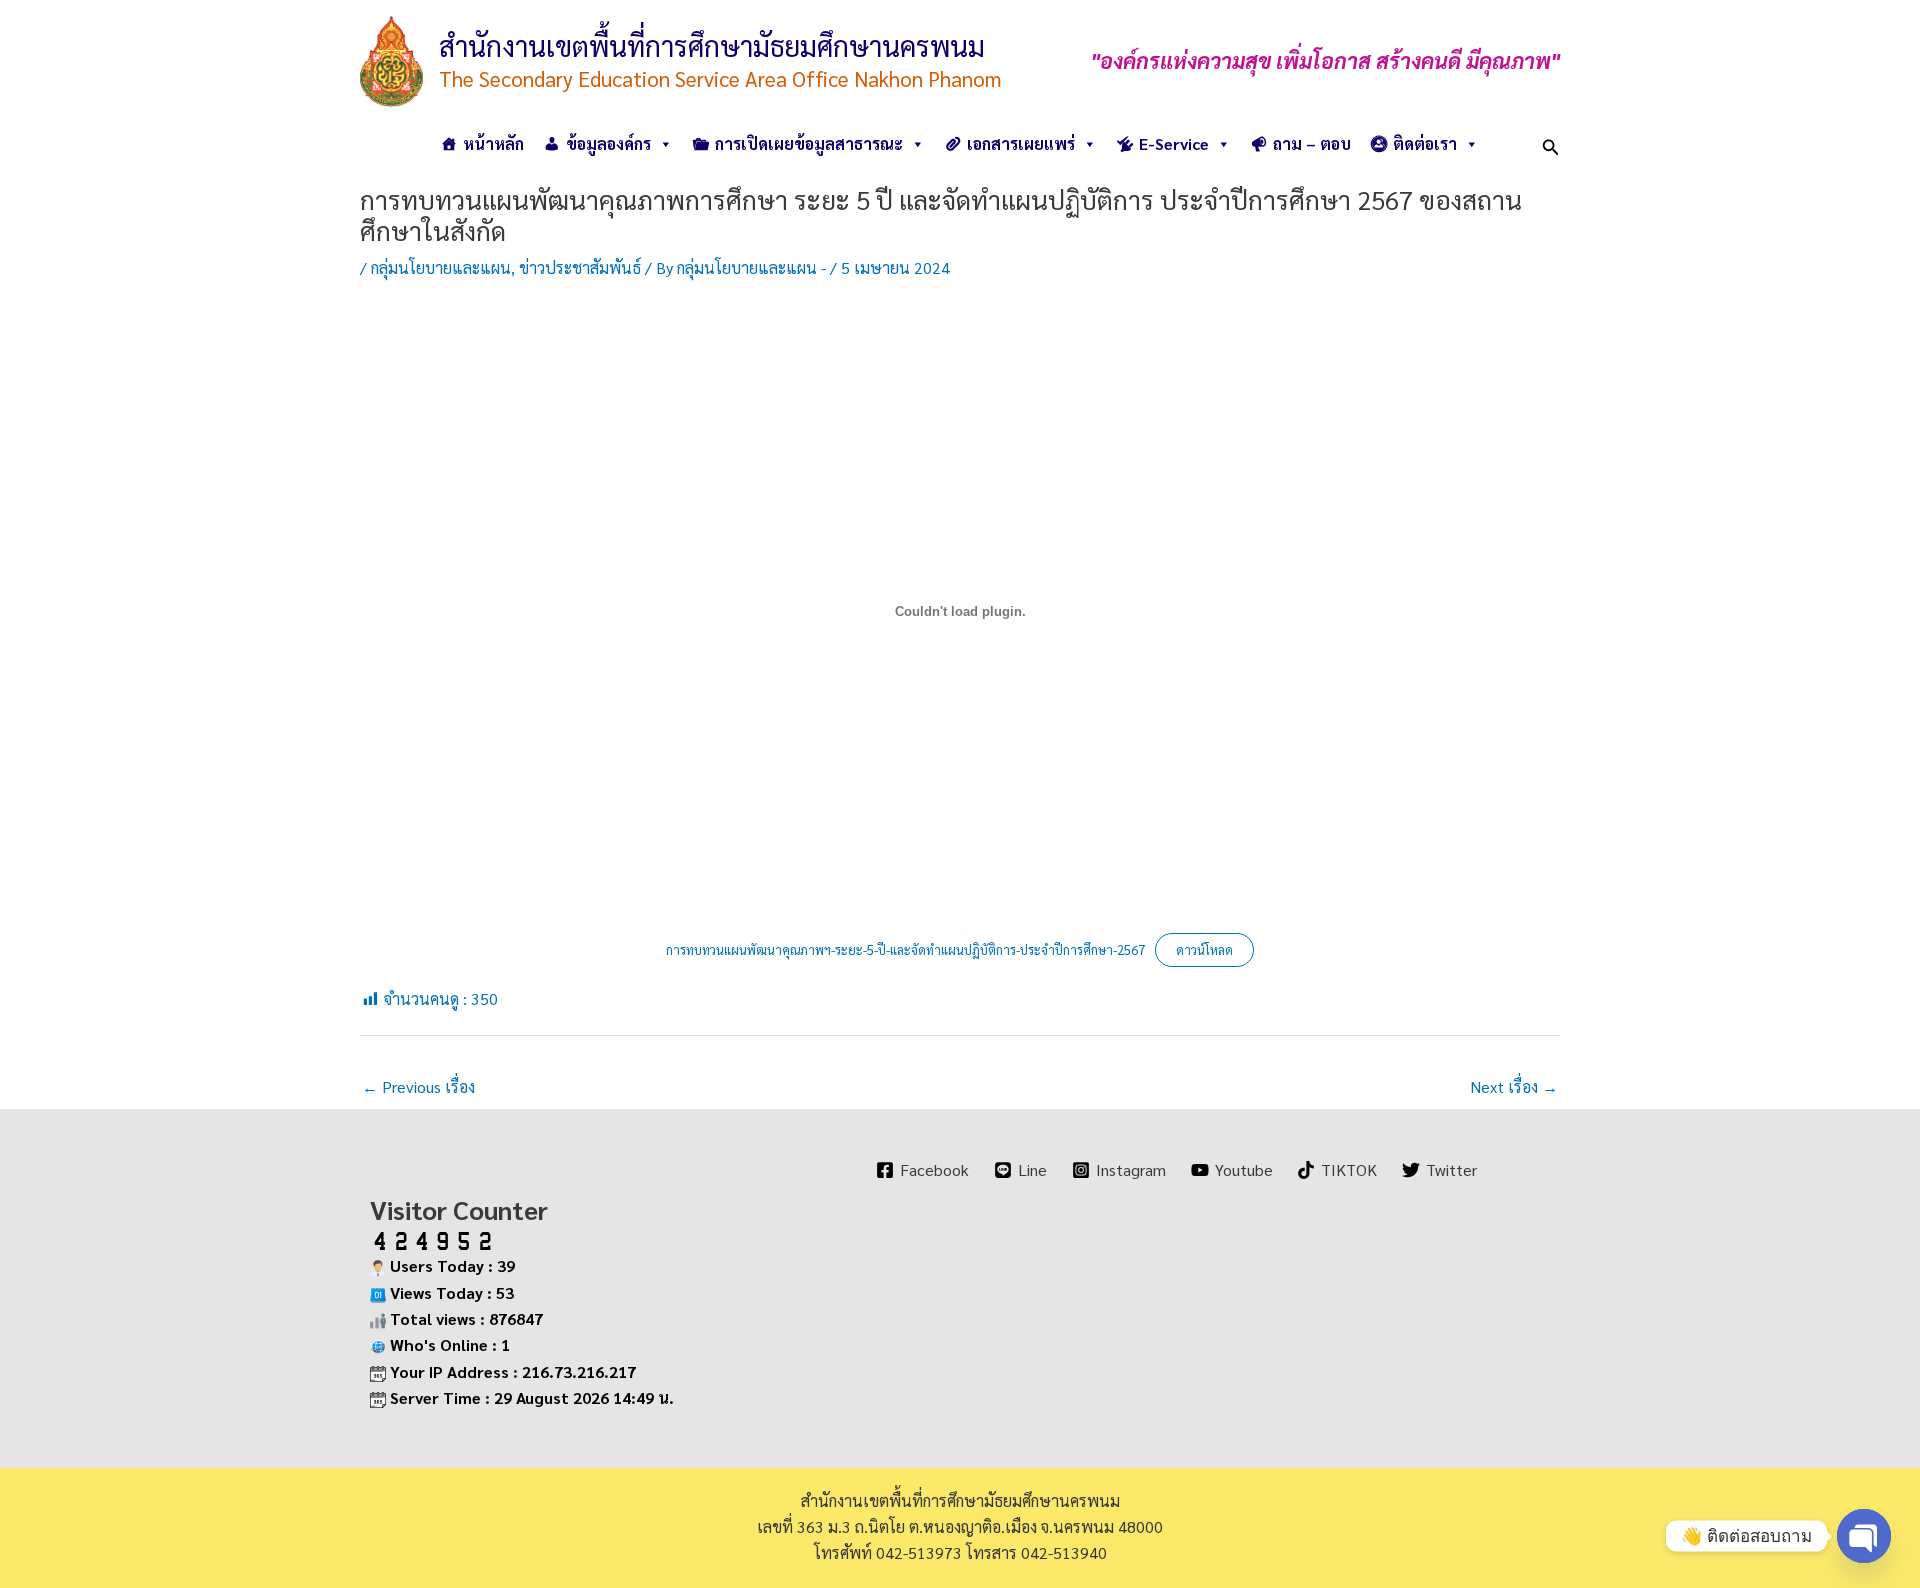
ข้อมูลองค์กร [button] (608, 143)
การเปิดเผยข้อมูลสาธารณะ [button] (809, 143)
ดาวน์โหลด (1204, 949)
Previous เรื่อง (418, 1086)
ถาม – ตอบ (1312, 143)
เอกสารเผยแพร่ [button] (1021, 143)
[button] (1551, 143)
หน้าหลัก (493, 143)
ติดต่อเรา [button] (1425, 143)
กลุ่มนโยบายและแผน (441, 267)
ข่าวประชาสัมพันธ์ (580, 267)
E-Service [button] (1174, 143)
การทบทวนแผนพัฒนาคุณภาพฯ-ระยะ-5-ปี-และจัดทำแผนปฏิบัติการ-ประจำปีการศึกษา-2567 (905, 949)
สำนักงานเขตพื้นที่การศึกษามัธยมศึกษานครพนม (712, 45)
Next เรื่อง (1514, 1086)
